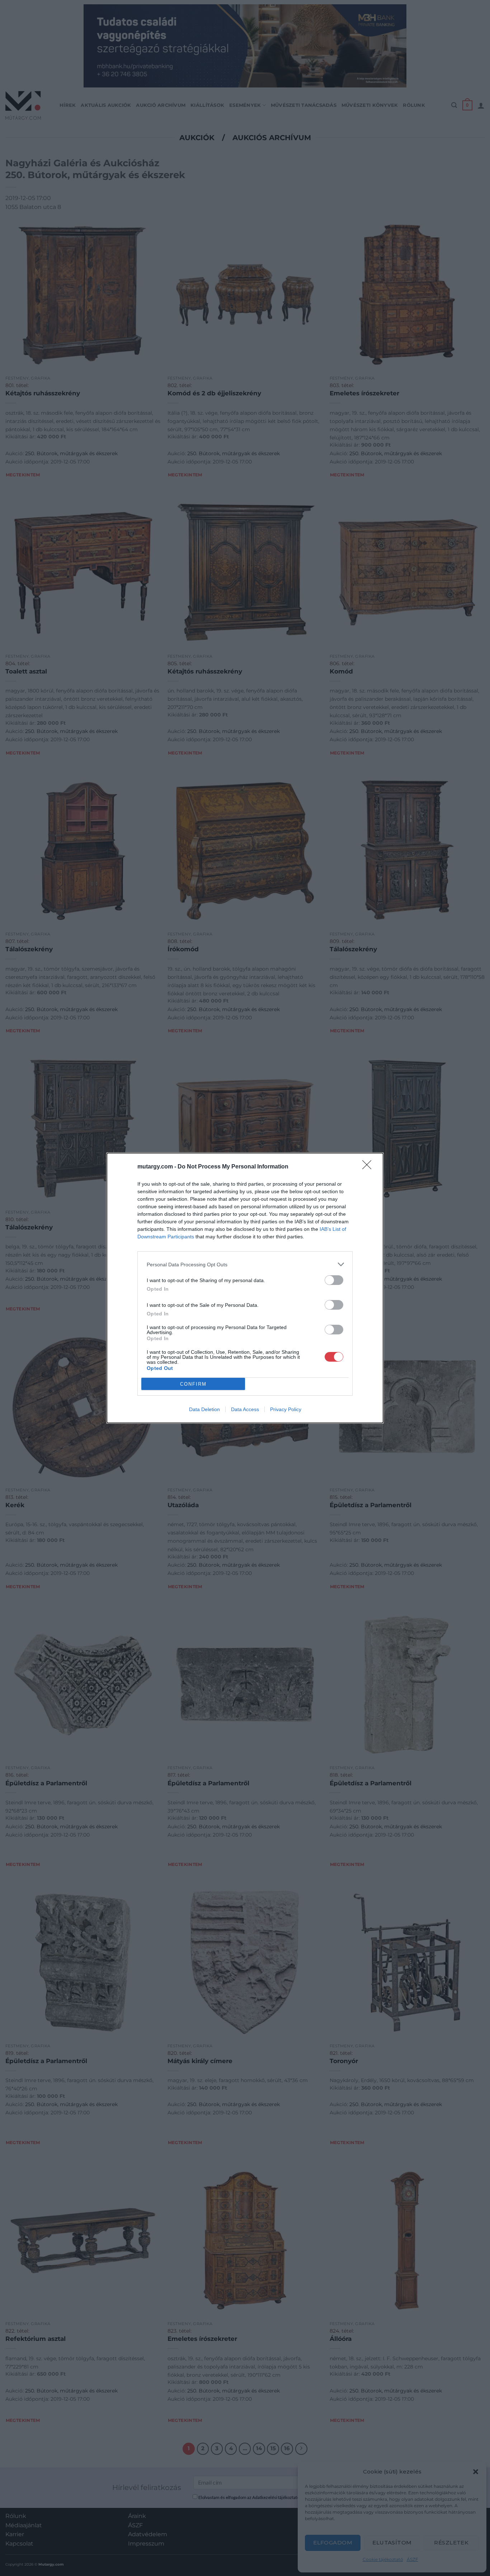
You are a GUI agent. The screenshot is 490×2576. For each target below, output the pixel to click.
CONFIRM (193, 1384)
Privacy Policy (286, 1409)
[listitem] (245, 1264)
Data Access (245, 1409)
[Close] (369, 1167)
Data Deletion (204, 1409)
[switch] (334, 1280)
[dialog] (245, 1288)
